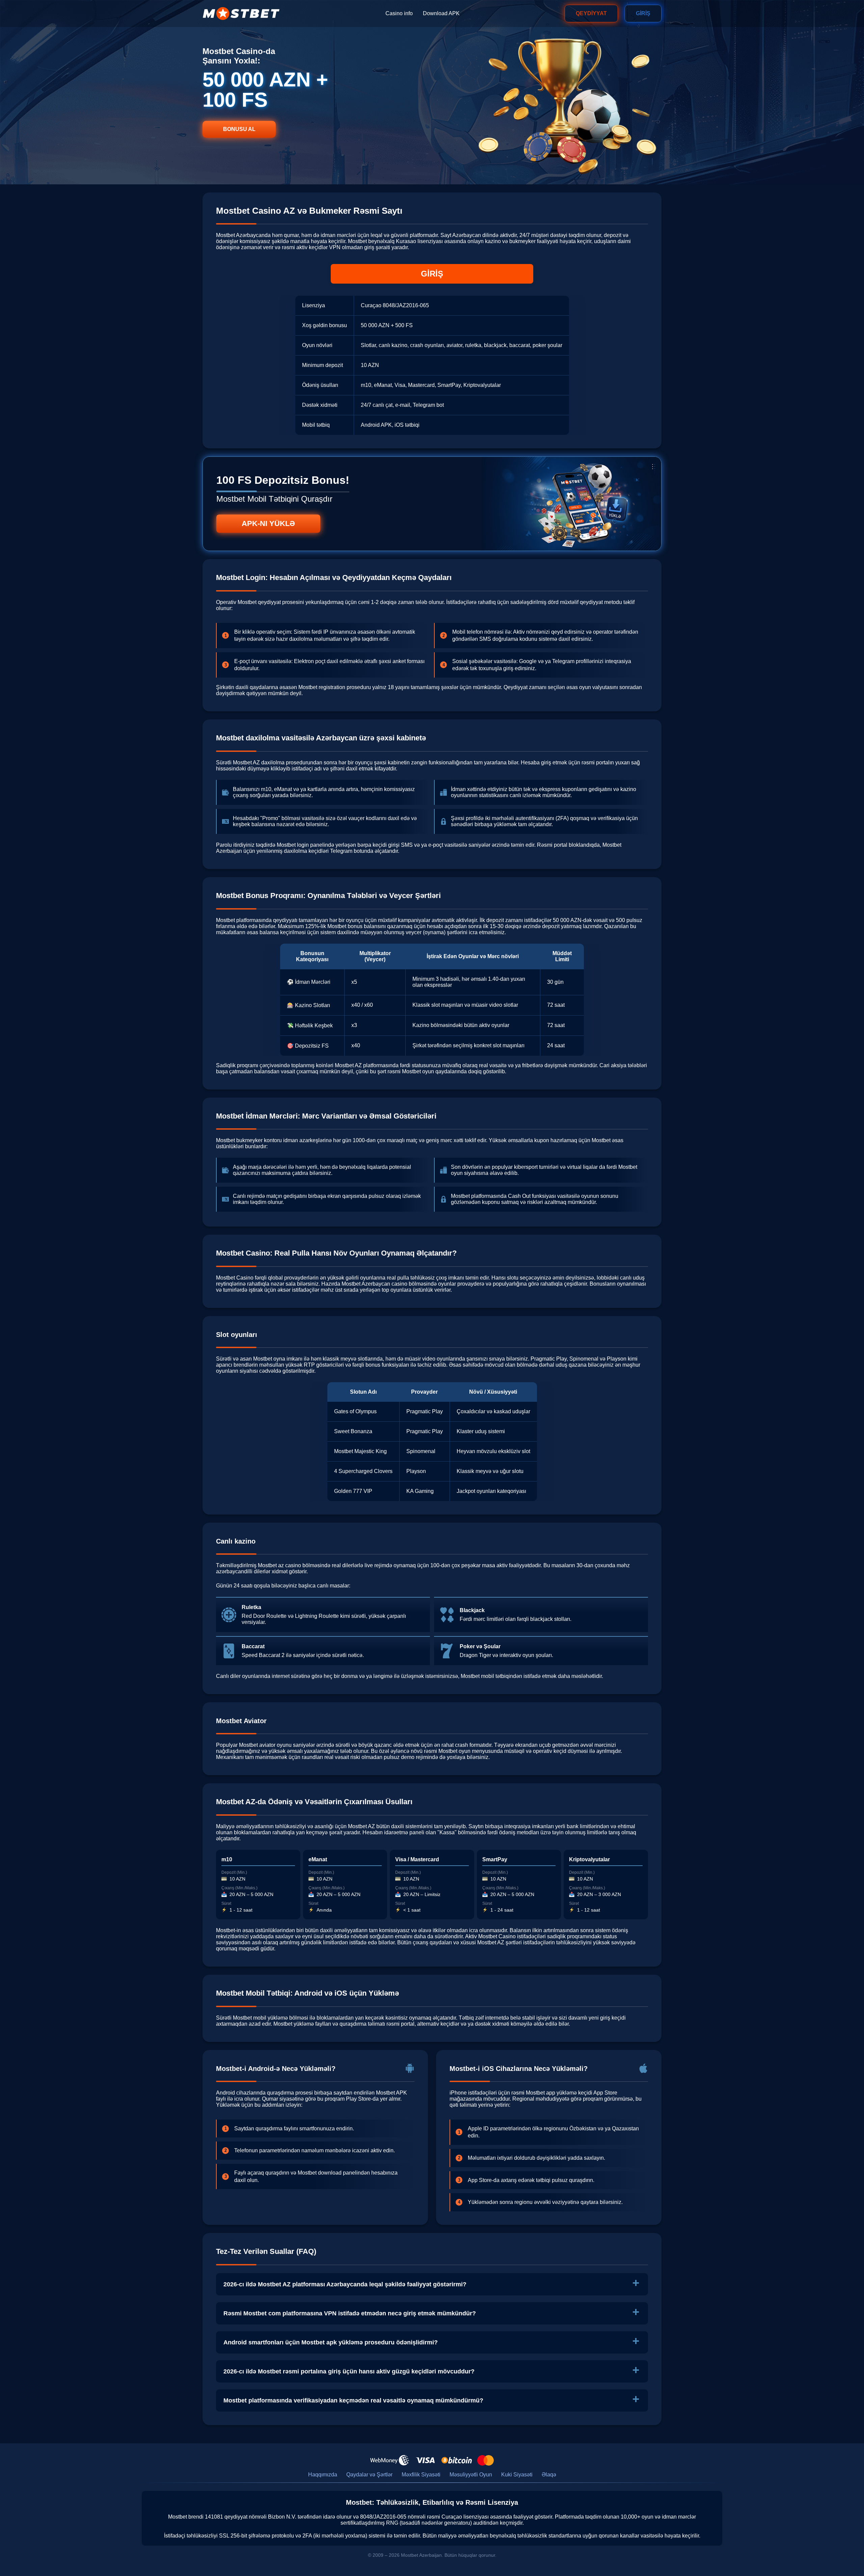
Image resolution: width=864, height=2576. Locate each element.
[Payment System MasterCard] (485, 2460)
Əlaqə (549, 2475)
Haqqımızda (323, 2475)
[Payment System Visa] (425, 2460)
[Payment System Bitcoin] (457, 2460)
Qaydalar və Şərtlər (369, 2475)
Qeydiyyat (591, 13)
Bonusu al (239, 129)
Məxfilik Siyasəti (421, 2475)
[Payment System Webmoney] (390, 2460)
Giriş (643, 13)
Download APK (441, 13)
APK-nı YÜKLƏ (268, 523)
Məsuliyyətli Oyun (471, 2475)
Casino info (399, 13)
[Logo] (241, 14)
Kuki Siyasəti (517, 2475)
